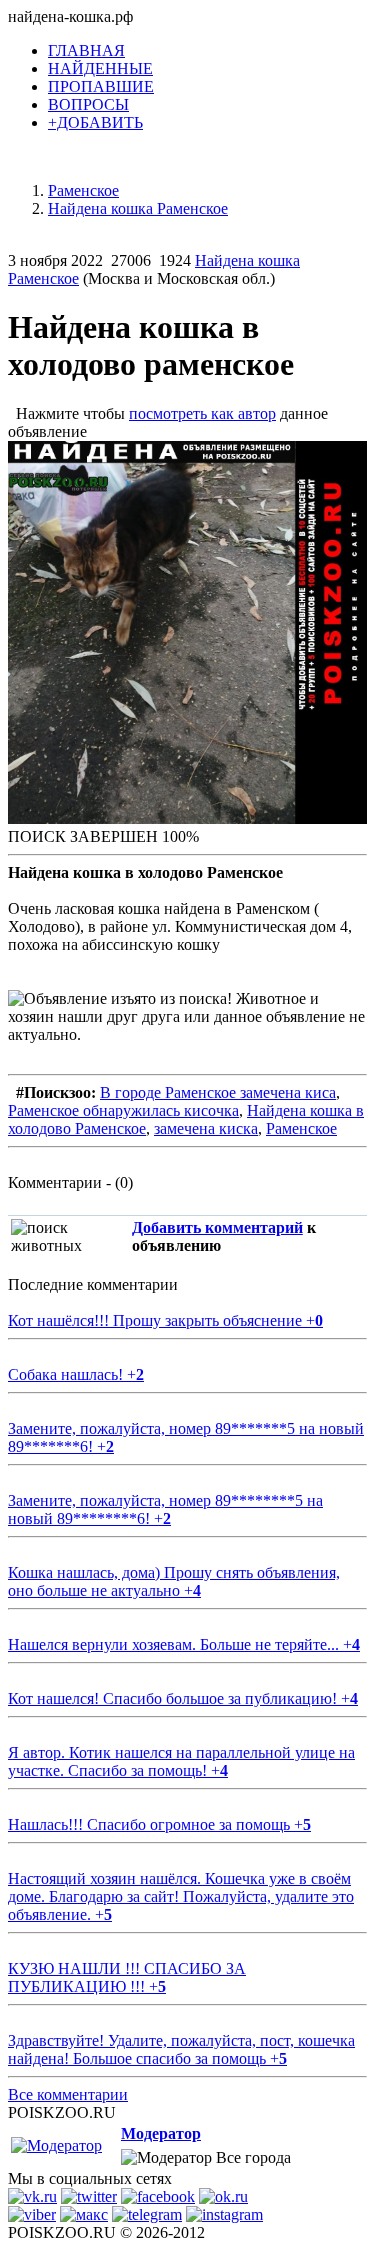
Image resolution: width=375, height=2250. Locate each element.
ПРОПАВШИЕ (101, 86)
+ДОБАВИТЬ (95, 122)
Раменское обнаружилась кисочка (123, 1110)
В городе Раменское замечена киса (218, 1092)
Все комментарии (68, 2094)
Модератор (161, 2133)
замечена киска (206, 1128)
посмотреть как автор (202, 413)
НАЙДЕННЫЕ (100, 68)
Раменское (301, 1128)
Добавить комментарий (217, 1227)
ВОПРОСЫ (88, 104)
